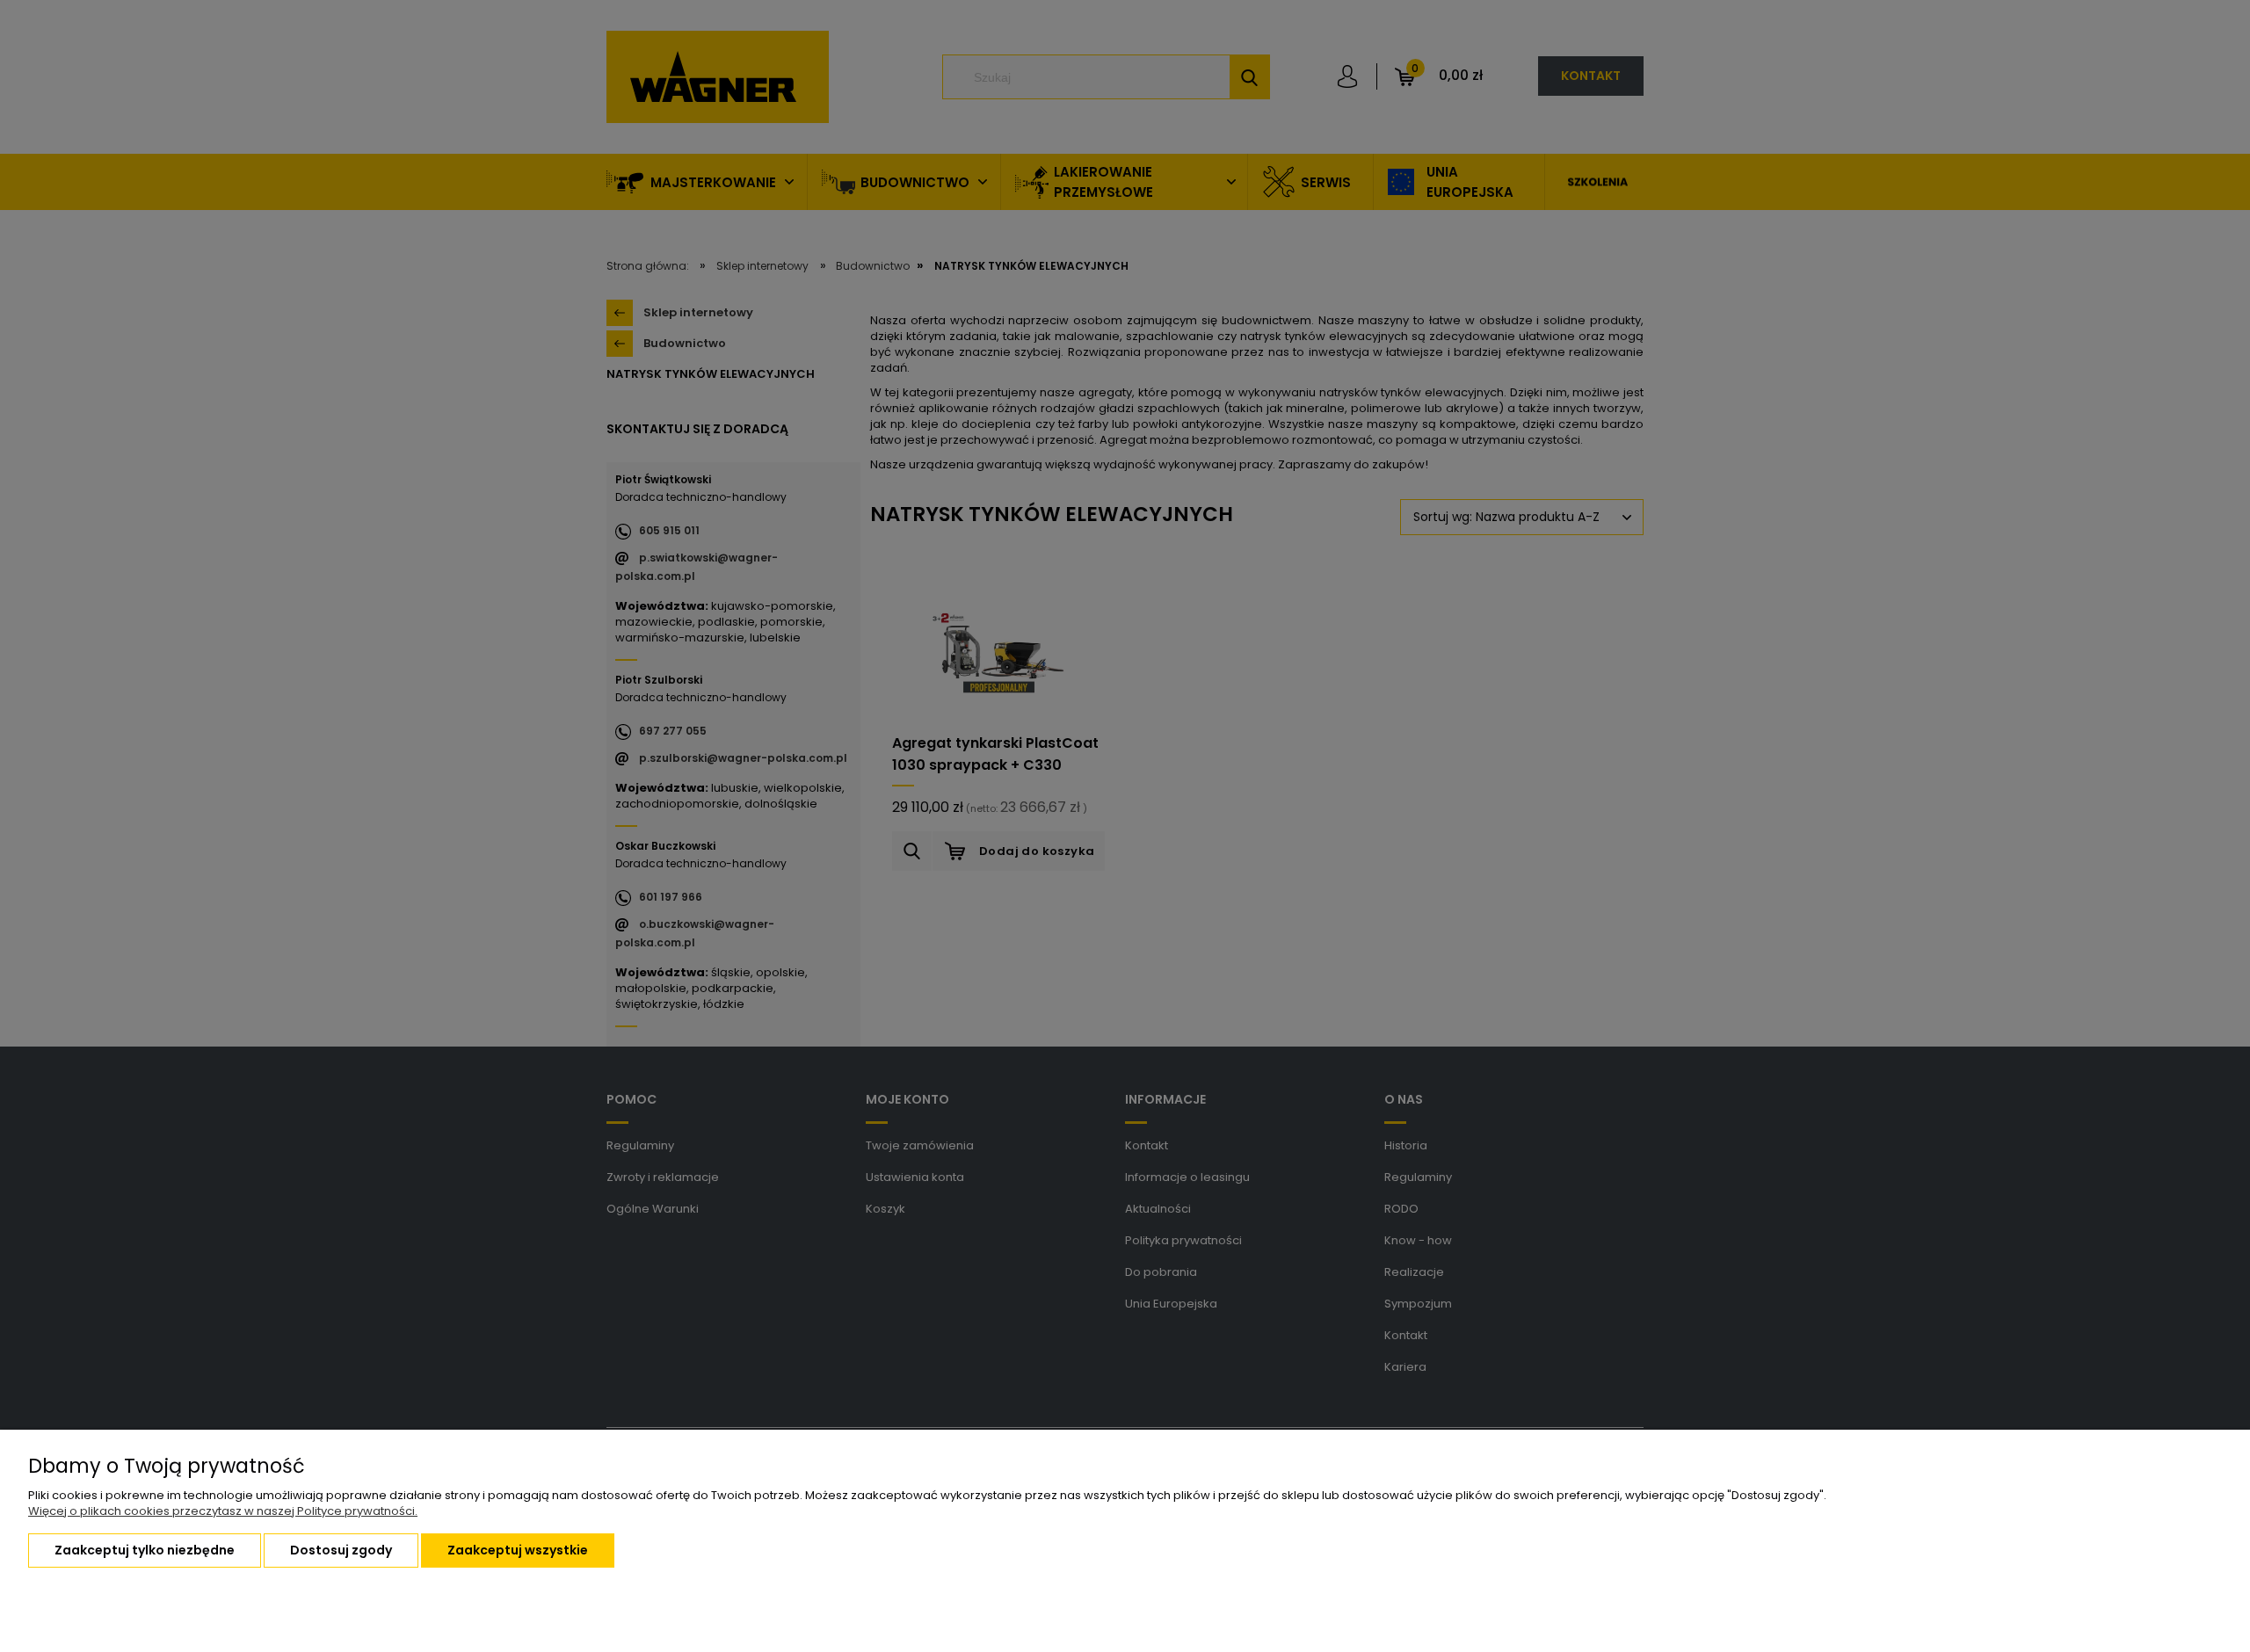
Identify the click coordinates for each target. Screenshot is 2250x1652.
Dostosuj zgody (341, 1550)
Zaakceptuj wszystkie (518, 1550)
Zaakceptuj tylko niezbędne (145, 1550)
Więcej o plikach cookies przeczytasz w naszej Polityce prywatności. (223, 1511)
